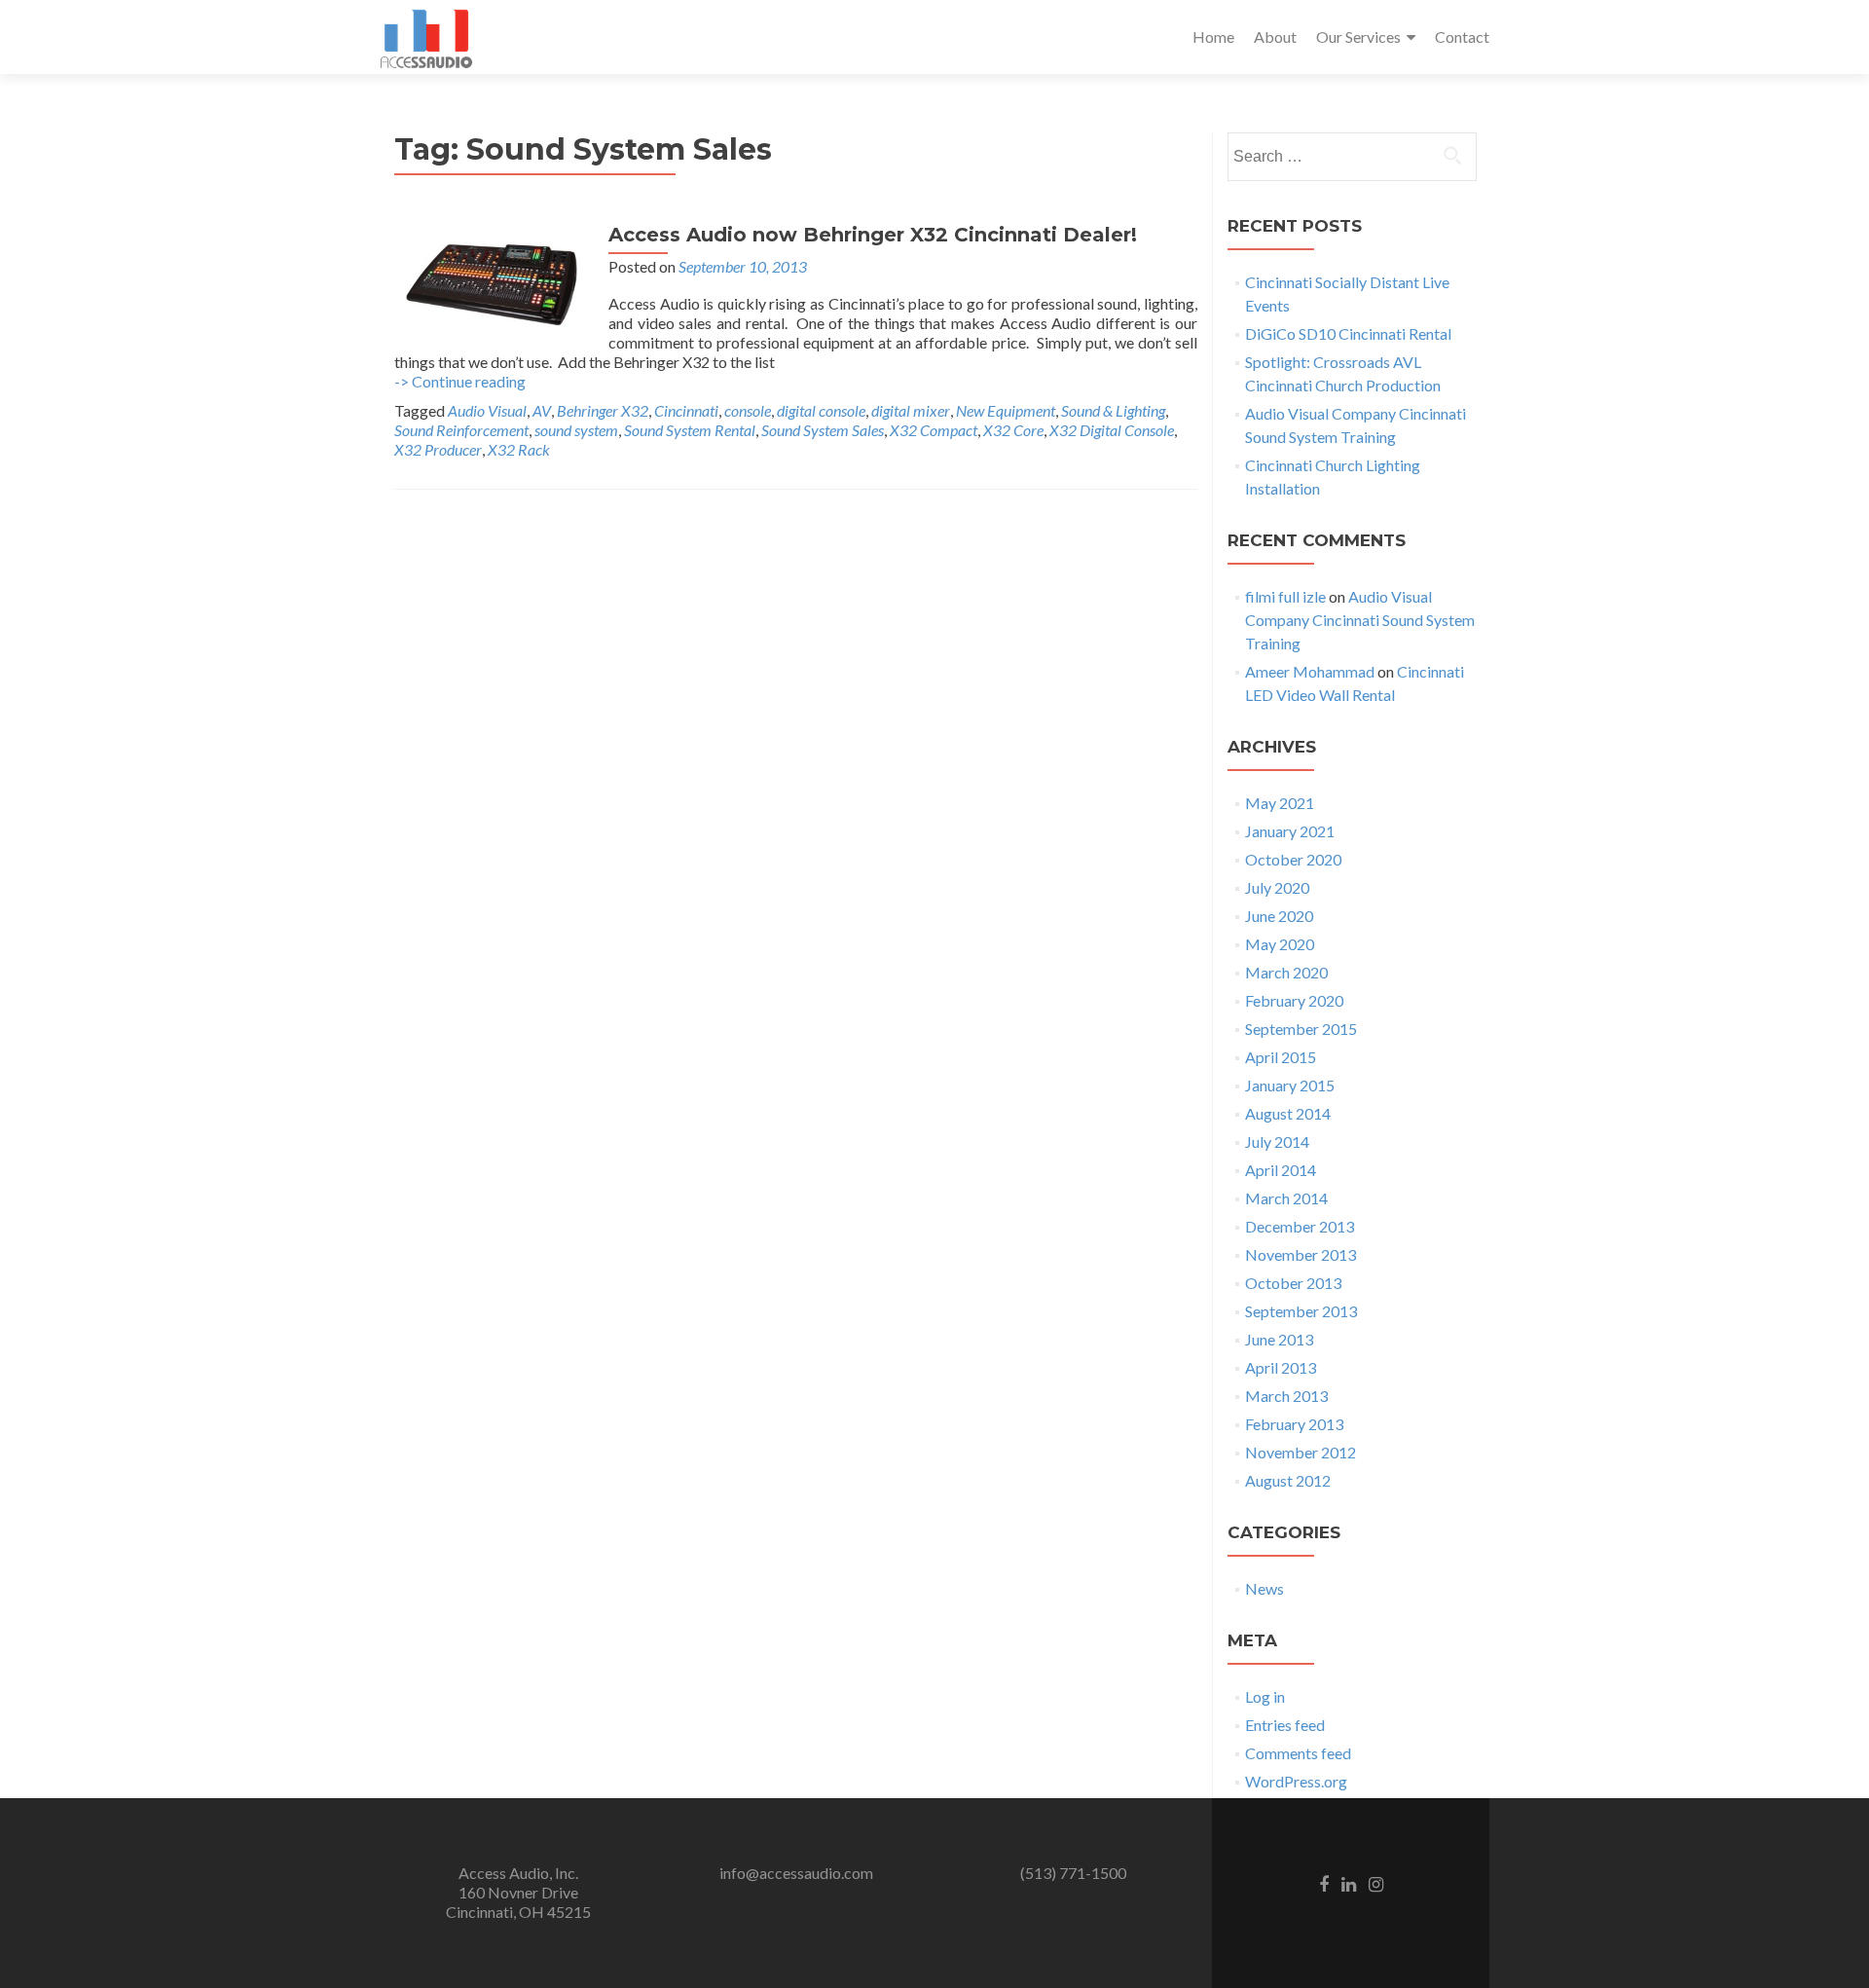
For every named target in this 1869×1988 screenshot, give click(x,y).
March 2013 (1286, 1396)
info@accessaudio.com (796, 1873)
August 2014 (1288, 1113)
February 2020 (1294, 1000)
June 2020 (1279, 916)
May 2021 (1280, 803)
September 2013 (1301, 1311)
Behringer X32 (603, 410)
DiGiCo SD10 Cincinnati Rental (1348, 333)
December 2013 (1300, 1226)
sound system (576, 430)
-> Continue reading (460, 381)
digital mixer (911, 410)
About (1275, 37)
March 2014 (1286, 1198)
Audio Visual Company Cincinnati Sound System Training (1360, 620)
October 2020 (1293, 859)
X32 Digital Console (1112, 430)
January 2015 (1290, 1085)
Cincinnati (686, 410)
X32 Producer (438, 449)
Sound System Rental (690, 430)
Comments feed (1298, 1753)
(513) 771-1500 (1073, 1873)
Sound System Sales (823, 430)
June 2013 (1279, 1339)
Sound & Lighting (1113, 410)
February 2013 (1294, 1424)
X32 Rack (519, 449)
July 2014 (1277, 1141)
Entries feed (1285, 1725)
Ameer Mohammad (1310, 671)
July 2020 (1277, 887)
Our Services (1358, 37)
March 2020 (1286, 972)
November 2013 (1301, 1254)
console (748, 410)
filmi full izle (1285, 596)
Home (1213, 37)
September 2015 (1301, 1029)
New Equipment (1006, 410)
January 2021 (1290, 831)
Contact (1462, 37)
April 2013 (1281, 1367)
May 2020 (1280, 944)
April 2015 (1281, 1057)
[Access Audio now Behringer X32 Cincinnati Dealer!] (492, 282)
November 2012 (1301, 1452)
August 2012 (1288, 1480)
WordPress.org (1296, 1781)
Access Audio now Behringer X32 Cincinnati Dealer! (873, 235)
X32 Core (1013, 430)
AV (542, 410)
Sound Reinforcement (461, 430)
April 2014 (1281, 1170)
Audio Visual (487, 410)
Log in (1265, 1696)
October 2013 (1293, 1283)
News (1264, 1588)
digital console (821, 410)
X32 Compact (934, 430)
